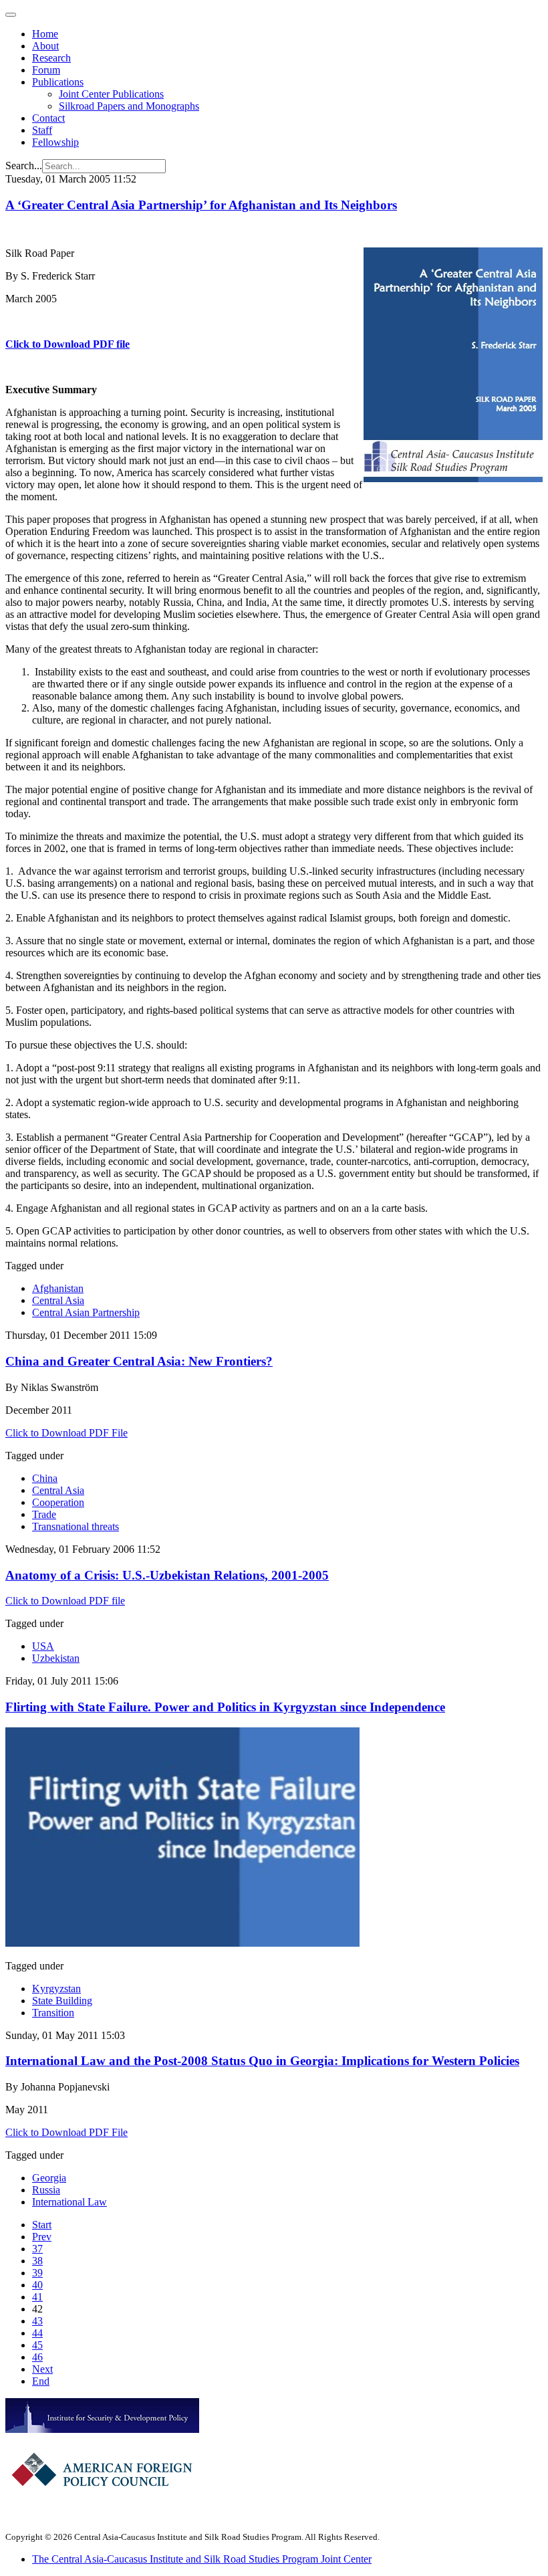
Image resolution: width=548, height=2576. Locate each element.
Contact (48, 118)
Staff (42, 130)
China (45, 1478)
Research (51, 58)
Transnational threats (76, 1526)
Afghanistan (58, 1288)
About (45, 46)
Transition (53, 2013)
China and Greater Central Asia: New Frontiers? (139, 1361)
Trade (44, 1514)
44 (37, 2333)
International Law (70, 2202)
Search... (24, 166)
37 (37, 2249)
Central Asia (58, 1300)
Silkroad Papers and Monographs (129, 106)
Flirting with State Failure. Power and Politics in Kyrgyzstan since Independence (225, 1707)
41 (37, 2297)
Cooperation (58, 1502)
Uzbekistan (56, 1658)
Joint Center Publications (111, 94)
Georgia (49, 2178)
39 (37, 2273)
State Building (62, 2001)
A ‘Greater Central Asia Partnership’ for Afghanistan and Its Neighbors (201, 205)
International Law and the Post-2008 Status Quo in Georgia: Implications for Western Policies (262, 2061)
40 (37, 2285)
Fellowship (55, 142)
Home (45, 34)
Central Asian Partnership (86, 1312)
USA (43, 1646)
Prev (42, 2237)
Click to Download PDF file (67, 344)
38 (37, 2261)
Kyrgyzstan (56, 1989)
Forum (46, 70)
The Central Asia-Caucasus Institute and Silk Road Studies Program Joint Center (202, 2559)
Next (42, 2369)
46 (37, 2357)
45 (37, 2345)
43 (37, 2321)
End (41, 2381)
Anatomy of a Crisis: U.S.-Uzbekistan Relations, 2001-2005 (167, 1575)
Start (42, 2225)
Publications (58, 82)
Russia (46, 2190)
